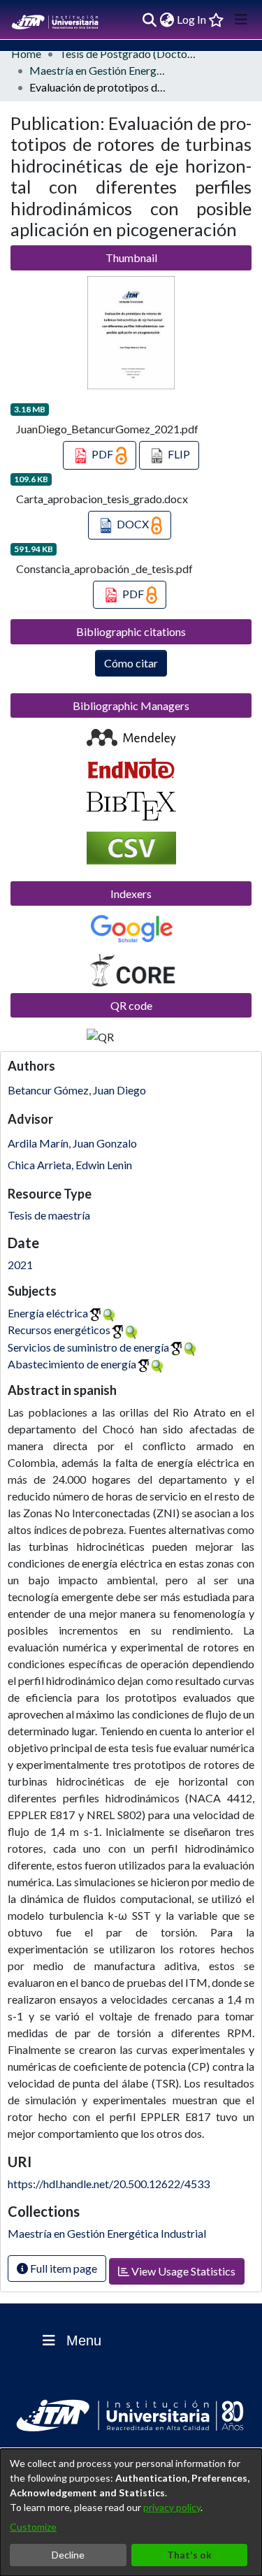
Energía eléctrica (48, 1313)
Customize (33, 2527)
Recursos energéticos (59, 1330)
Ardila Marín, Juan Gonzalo (72, 1143)
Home (26, 53)
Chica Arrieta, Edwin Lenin (70, 1165)
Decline (68, 2555)
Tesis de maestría (49, 1215)
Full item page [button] (63, 2268)
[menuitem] (167, 20)
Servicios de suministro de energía (88, 1347)
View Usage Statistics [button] (182, 2271)
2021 (20, 1265)
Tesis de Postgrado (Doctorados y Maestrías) (129, 53)
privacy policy (172, 2507)
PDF (102, 454)
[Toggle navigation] (241, 20)
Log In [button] (192, 19)
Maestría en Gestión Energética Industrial (99, 70)
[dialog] (131, 2512)
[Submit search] (149, 20)
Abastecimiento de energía (72, 1364)
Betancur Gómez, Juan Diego (77, 1090)
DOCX (133, 524)
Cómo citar (131, 663)
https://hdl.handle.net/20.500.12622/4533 (109, 2184)
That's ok (189, 2555)
